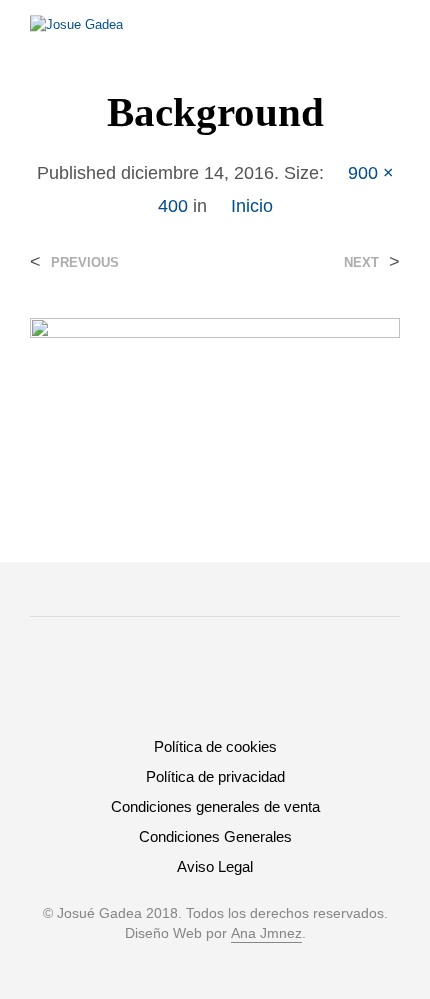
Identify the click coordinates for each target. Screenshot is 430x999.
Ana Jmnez (266, 933)
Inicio (252, 206)
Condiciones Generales (215, 836)
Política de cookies (215, 746)
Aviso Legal (215, 866)
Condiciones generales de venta (215, 806)
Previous (85, 262)
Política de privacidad (215, 776)
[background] (215, 398)
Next (361, 262)
